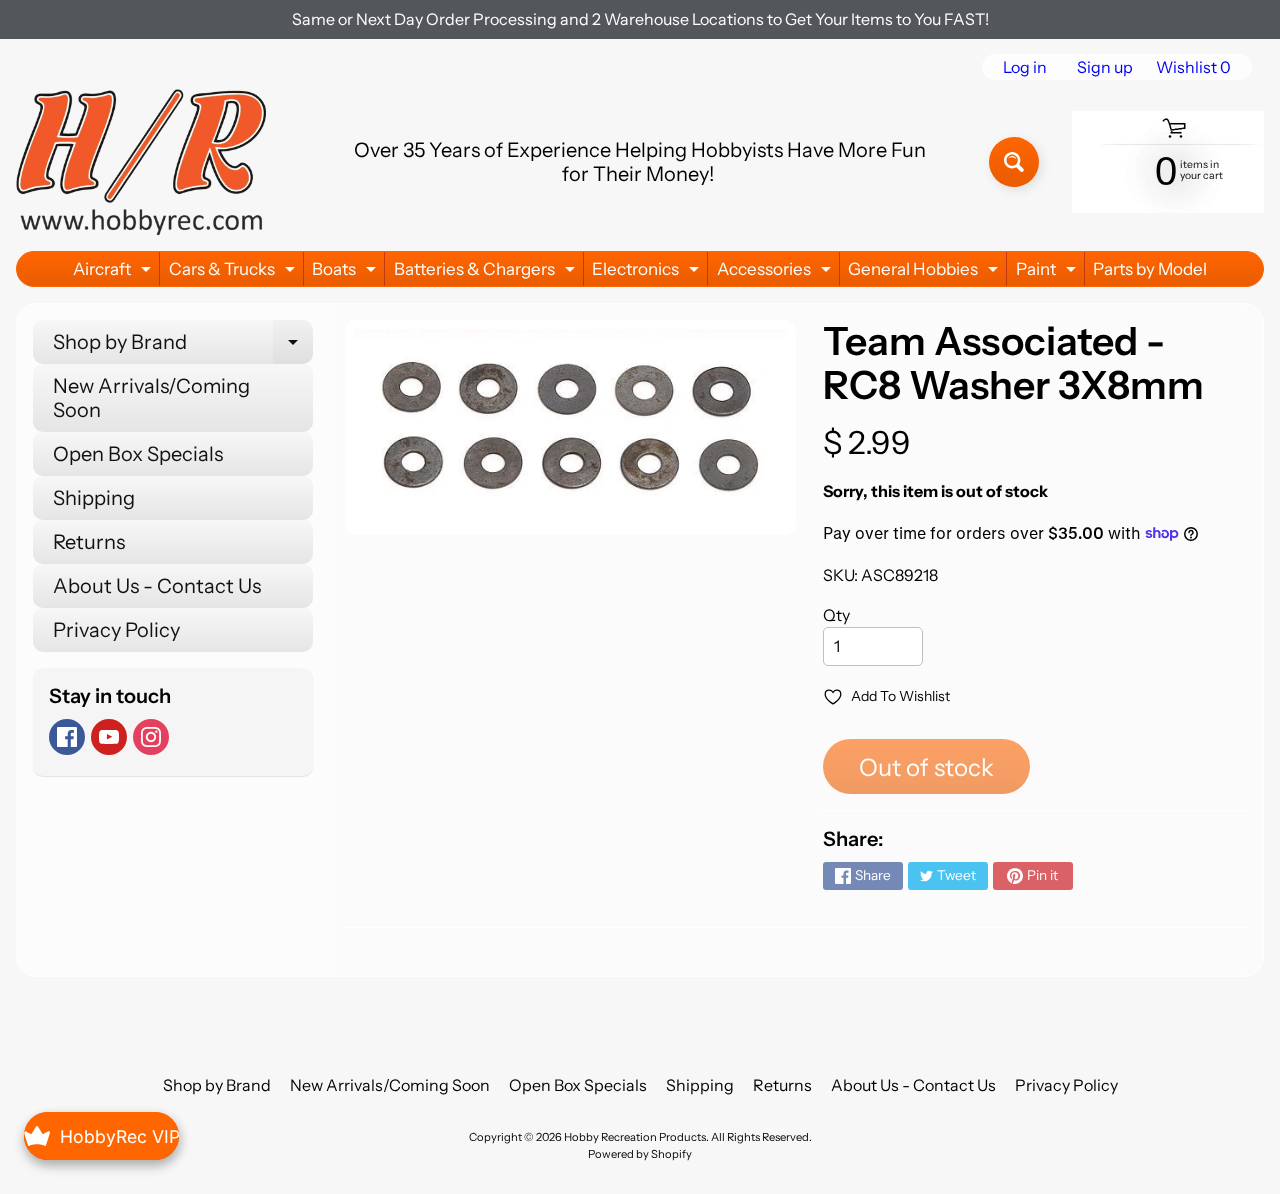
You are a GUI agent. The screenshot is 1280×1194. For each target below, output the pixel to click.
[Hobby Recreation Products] (141, 162)
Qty (836, 615)
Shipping (94, 498)
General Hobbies (925, 272)
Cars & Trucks (234, 272)
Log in (1025, 67)
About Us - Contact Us (157, 586)
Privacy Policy (116, 630)
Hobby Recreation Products (635, 1137)
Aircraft (114, 272)
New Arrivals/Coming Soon (151, 398)
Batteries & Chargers (487, 272)
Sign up (1105, 67)
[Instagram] (151, 737)
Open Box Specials (138, 454)
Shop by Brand (183, 347)
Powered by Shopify (640, 1154)
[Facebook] (67, 737)
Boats (346, 272)
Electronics (648, 272)
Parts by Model (1150, 269)
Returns (89, 542)
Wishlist (1193, 67)
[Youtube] (109, 737)
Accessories (776, 272)
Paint (1048, 272)
